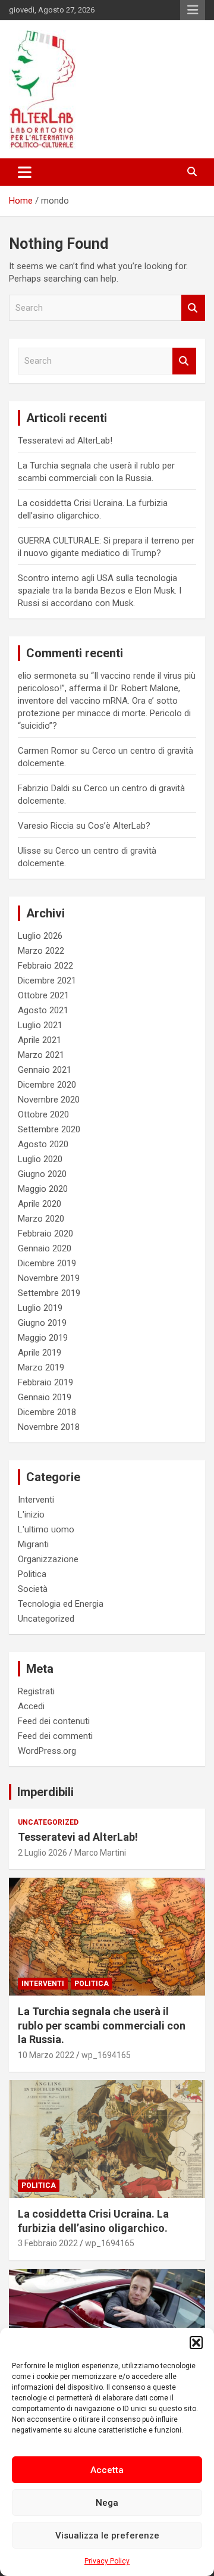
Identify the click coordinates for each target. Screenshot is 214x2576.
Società (33, 1589)
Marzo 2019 (41, 1367)
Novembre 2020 (49, 1100)
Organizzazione (48, 1559)
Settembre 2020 (49, 1129)
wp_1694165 (106, 2055)
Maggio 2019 (43, 1338)
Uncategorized (46, 1619)
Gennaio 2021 (45, 1070)
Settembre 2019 (49, 1293)
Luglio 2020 (40, 1159)
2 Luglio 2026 (43, 1853)
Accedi (31, 1706)
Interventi (36, 1500)
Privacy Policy (107, 2561)
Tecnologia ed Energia (61, 1604)
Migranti (33, 1544)
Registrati (36, 1691)
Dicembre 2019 (47, 1263)
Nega (107, 2503)
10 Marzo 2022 (46, 2055)
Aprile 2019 (40, 1353)
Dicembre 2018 (47, 1412)
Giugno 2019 (42, 1323)
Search (193, 308)
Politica (32, 1574)
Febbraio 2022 (45, 966)
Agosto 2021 (43, 1010)
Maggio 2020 (43, 1189)
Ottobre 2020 (43, 1114)
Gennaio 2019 (45, 1397)
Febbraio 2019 (45, 1382)
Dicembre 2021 (47, 981)
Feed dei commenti (55, 1736)
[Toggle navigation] (25, 172)
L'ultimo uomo (46, 1529)
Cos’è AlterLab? (119, 826)
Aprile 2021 (40, 1040)
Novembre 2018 (49, 1427)
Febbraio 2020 (45, 1234)
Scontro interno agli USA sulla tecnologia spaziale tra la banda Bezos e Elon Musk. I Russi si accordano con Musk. (100, 591)
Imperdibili (45, 1792)
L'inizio (31, 1515)
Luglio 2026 (40, 936)
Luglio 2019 (40, 1308)
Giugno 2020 (42, 1174)
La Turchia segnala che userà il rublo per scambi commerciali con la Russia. (102, 2025)
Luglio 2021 (40, 1025)
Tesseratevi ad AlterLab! (65, 441)
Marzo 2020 (41, 1219)
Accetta (107, 2470)
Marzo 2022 (41, 951)
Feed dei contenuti (54, 1721)
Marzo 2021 (41, 1055)
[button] (196, 2343)
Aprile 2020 (40, 1204)
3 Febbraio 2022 (48, 2243)
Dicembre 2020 (47, 1085)
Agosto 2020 (43, 1144)
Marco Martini (100, 1853)
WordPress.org (47, 1751)
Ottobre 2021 (43, 995)
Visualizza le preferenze (107, 2536)
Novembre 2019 (49, 1278)
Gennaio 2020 (45, 1248)
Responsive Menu (193, 10)
